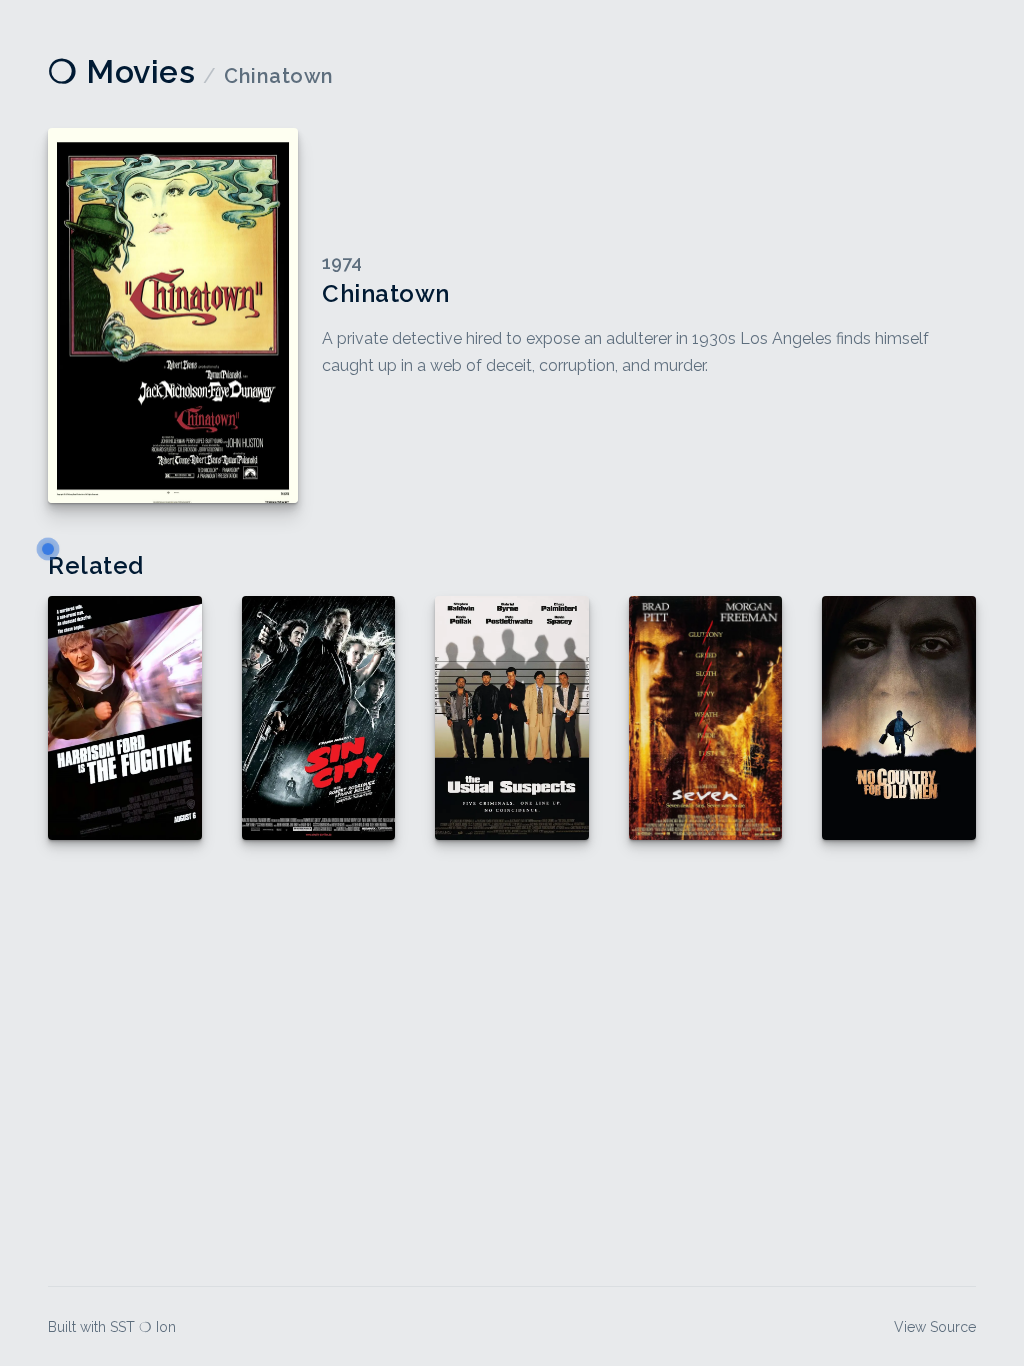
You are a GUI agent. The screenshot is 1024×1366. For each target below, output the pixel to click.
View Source (935, 1327)
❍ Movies (121, 71)
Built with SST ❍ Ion (112, 1327)
